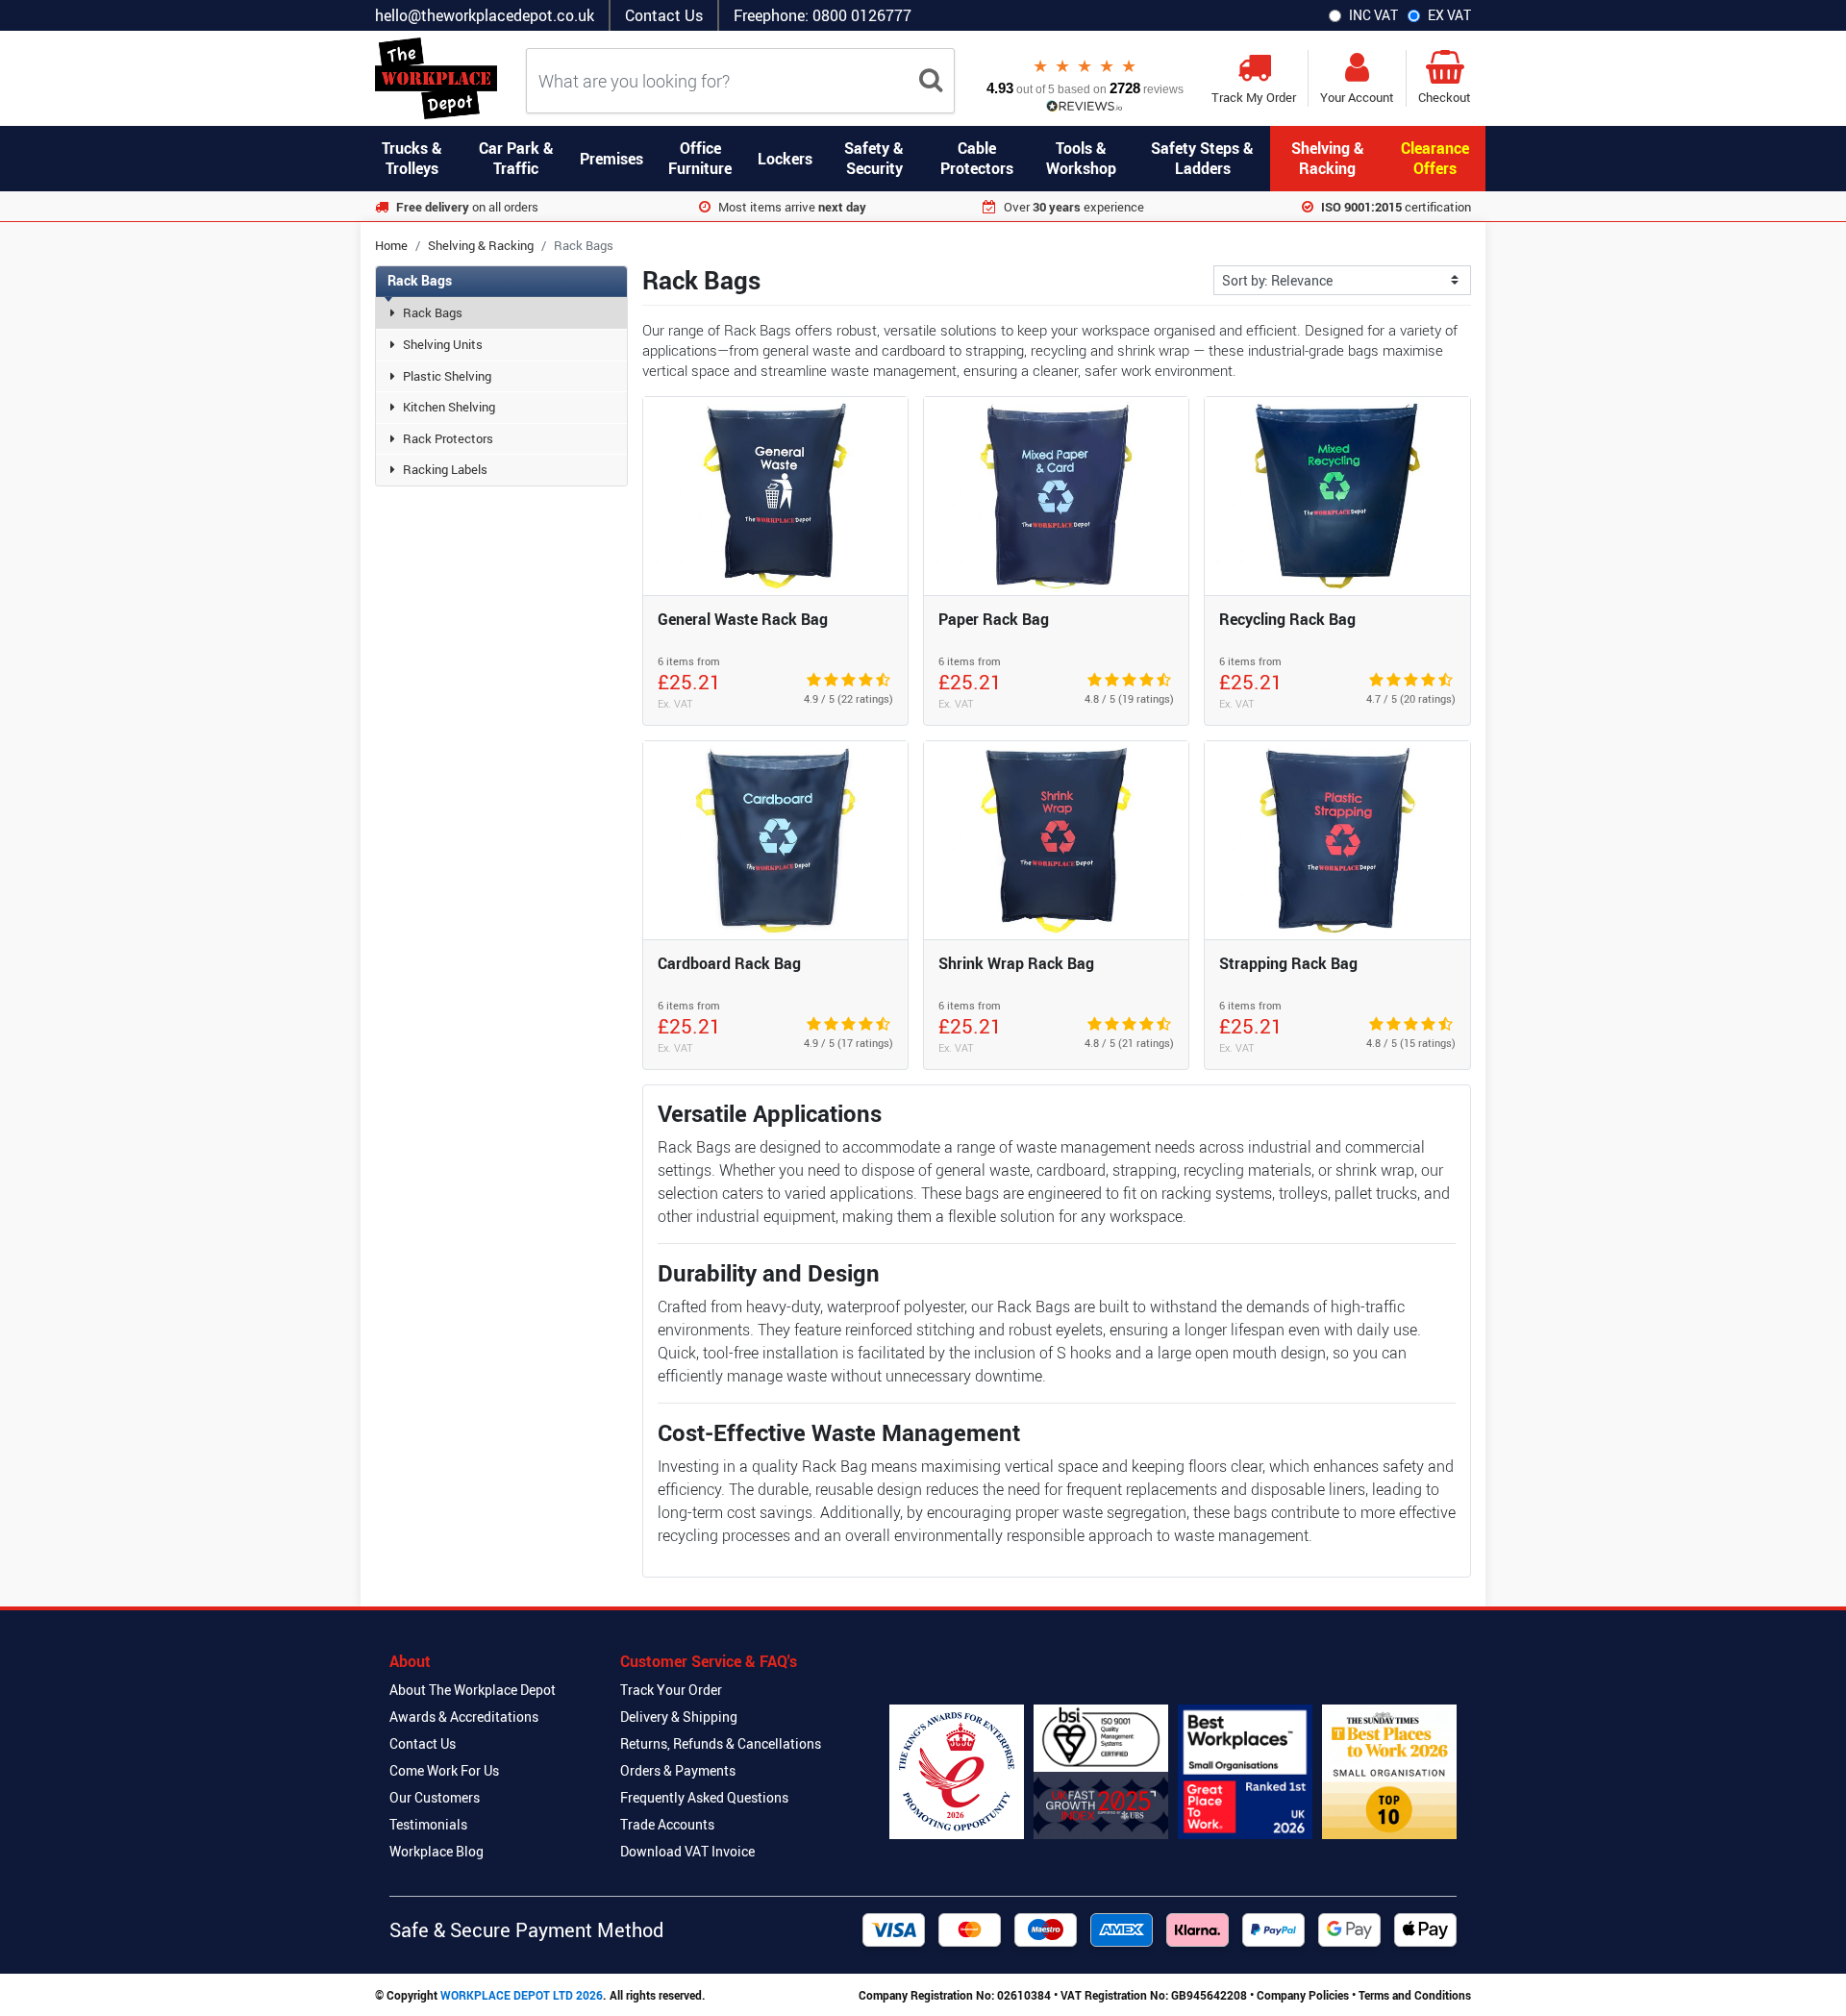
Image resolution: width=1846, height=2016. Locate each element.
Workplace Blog (437, 1851)
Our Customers (435, 1797)
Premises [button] (611, 159)
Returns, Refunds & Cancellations (721, 1743)
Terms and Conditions (1415, 1995)
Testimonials (428, 1824)
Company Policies (1303, 1995)
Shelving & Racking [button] (1328, 158)
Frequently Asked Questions (704, 1797)
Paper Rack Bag (994, 619)
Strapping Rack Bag (1288, 963)
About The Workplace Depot (473, 1690)
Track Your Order (671, 1690)
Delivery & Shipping (679, 1717)
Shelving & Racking (481, 245)
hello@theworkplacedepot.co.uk (485, 15)
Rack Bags (433, 312)
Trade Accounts (667, 1824)
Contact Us (664, 15)
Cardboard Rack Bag (729, 963)
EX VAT (1449, 15)
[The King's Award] (957, 1772)
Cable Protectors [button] (977, 158)
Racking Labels (445, 469)
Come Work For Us (444, 1770)
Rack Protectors (448, 438)
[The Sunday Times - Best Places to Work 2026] (1389, 1772)
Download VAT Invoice (687, 1851)
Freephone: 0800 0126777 (823, 15)
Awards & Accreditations (464, 1717)
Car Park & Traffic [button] (516, 158)
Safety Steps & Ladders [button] (1202, 158)
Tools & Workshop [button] (1081, 158)
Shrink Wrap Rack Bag (1016, 963)
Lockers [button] (785, 159)
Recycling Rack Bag (1287, 619)
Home (391, 245)
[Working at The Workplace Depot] (1245, 1772)
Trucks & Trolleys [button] (412, 158)
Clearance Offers (1435, 158)
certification (1396, 207)
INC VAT (1373, 15)
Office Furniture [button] (700, 158)
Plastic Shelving (447, 376)
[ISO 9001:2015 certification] (1101, 1772)
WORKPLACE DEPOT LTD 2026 (522, 1995)
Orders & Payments (678, 1770)
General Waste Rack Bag (743, 619)
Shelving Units (443, 344)
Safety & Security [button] (874, 158)
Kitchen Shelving (449, 407)
